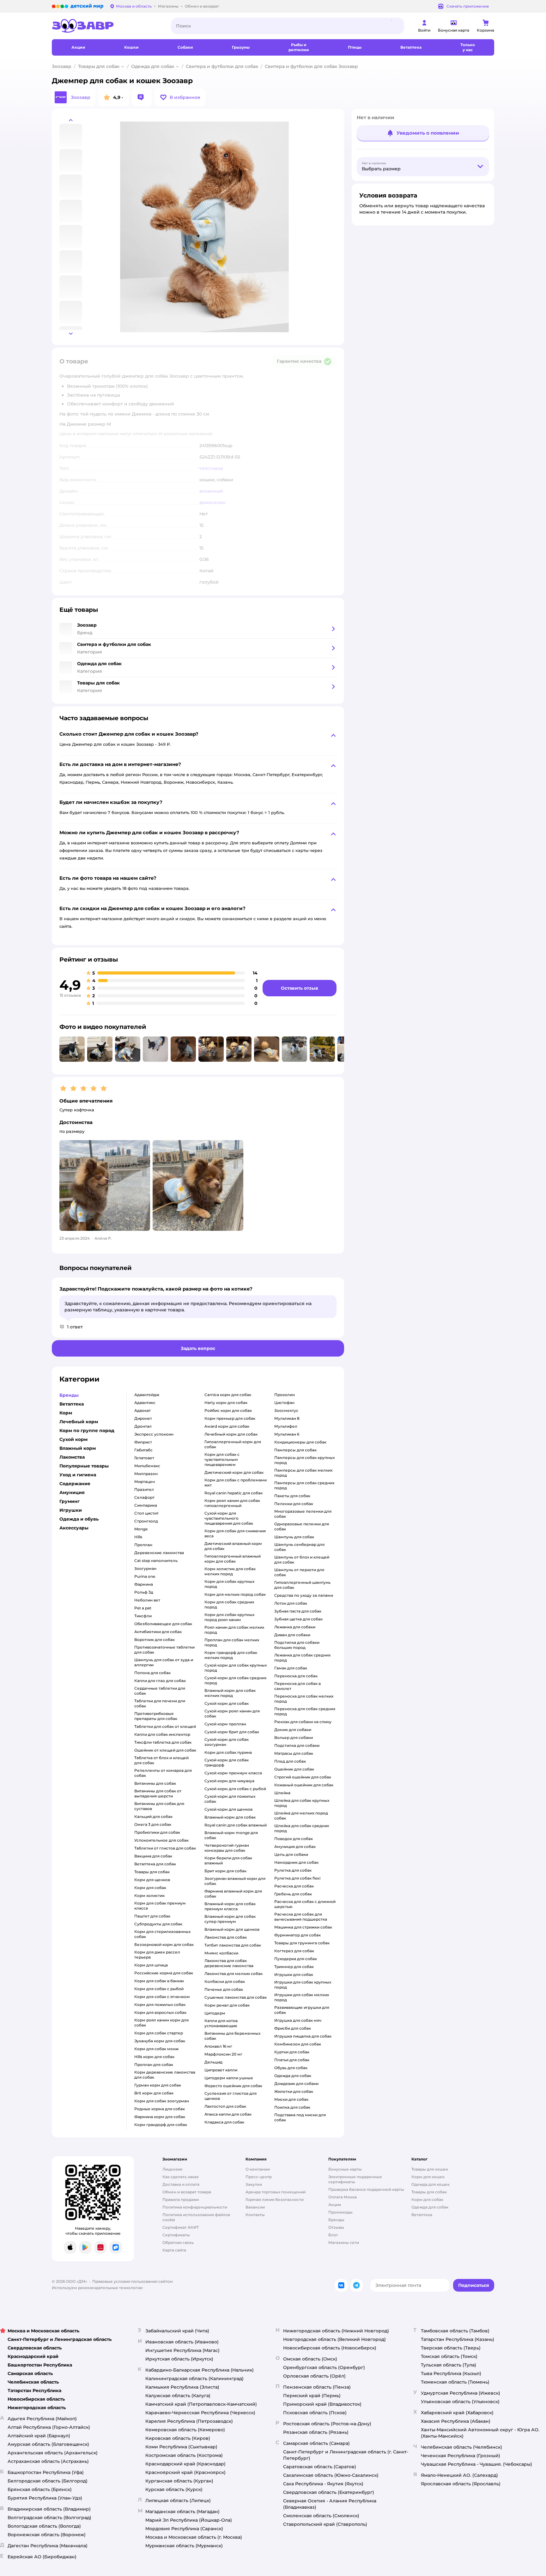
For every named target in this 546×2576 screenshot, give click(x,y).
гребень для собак (293, 1894)
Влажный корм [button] (78, 1448)
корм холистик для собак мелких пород (230, 1571)
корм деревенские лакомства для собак (165, 2075)
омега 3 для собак (153, 1824)
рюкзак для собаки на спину (303, 1722)
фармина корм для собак (160, 2117)
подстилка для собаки (297, 1745)
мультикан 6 (287, 1434)
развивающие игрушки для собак (302, 2010)
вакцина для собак (153, 1856)
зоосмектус (286, 1410)
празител (144, 1489)
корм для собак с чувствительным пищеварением (222, 1459)
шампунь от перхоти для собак (299, 1572)
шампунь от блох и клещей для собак (302, 1560)
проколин (285, 1395)
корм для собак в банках (159, 1981)
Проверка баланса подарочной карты (366, 2189)
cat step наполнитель (156, 1561)
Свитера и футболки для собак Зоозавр (311, 66)
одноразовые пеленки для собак (302, 1526)
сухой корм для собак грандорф (227, 1762)
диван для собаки (292, 1635)
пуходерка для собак (296, 1959)
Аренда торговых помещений (276, 2192)
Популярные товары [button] (84, 1466)
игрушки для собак (294, 1975)
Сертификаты (176, 2235)
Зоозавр (62, 66)
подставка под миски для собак (300, 2117)
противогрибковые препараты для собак (156, 1716)
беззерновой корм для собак (164, 1944)
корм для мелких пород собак (235, 1594)
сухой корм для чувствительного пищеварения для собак (229, 1518)
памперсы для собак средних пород (304, 1485)
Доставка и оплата (181, 2184)
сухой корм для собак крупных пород (236, 1668)
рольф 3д (144, 1592)
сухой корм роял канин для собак (232, 1713)
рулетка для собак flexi (297, 1878)
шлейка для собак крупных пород (302, 1803)
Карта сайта (174, 2250)
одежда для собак (293, 2076)
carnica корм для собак (228, 1395)
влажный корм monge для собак (231, 1835)
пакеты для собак (292, 1496)
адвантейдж (147, 1395)
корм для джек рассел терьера (157, 1955)
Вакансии (255, 2207)
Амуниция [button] (72, 1492)
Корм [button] (66, 1413)
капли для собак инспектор (162, 1734)
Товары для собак (99, 66)
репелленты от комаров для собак (163, 1773)
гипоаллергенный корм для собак (233, 1444)
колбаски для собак (225, 1981)
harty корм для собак (226, 1403)
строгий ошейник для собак (303, 1777)
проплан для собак (154, 2065)
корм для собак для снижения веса (235, 1533)
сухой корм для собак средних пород (235, 1680)
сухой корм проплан (225, 1724)
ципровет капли (221, 2070)
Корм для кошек (428, 2177)
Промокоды (340, 2212)
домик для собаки (293, 1730)
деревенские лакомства (159, 1553)
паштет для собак (152, 1916)
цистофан (284, 1403)
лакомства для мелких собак (234, 1974)
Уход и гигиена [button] (78, 1475)
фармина (144, 1584)
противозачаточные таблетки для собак (164, 1650)
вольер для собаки (294, 1738)
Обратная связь (178, 2242)
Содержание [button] (75, 1484)
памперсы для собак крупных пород (304, 1460)
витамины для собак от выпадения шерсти (158, 1793)
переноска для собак (296, 1676)
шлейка (282, 1793)
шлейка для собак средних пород (302, 1828)
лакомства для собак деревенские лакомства (229, 1963)
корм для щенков (152, 1880)
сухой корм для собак (227, 1703)
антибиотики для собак (158, 1632)
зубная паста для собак (298, 1611)
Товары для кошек (430, 2169)
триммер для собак (294, 1967)
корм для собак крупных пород (229, 1584)
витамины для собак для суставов (159, 1806)
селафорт (144, 1497)
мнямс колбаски (221, 1953)
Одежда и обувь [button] (79, 1519)
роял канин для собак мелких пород (234, 1630)
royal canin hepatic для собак (234, 1493)
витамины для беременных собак (232, 2036)
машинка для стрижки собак (303, 1927)
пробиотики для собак (157, 1832)
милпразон (146, 1474)
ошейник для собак (294, 1769)
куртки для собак (292, 2052)
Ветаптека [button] (72, 1404)
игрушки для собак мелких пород (302, 1997)
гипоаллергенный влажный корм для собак (233, 1559)
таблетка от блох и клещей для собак (161, 1760)
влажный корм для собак (230, 1817)
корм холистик (149, 1896)
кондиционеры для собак (300, 1442)
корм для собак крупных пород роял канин (229, 1617)
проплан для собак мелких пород (232, 1642)
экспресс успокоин (154, 1434)
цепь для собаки (291, 1854)
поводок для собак (294, 1839)
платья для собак (292, 2060)
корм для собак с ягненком (162, 1997)
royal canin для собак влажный (236, 1825)
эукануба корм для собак (160, 2041)
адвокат (143, 1410)
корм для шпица (151, 1965)
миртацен (145, 1482)
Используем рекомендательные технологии (97, 2288)
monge (141, 1529)
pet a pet (143, 1608)
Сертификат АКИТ (181, 2227)
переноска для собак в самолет (297, 1686)
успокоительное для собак (161, 1840)
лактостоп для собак (225, 2106)
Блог (333, 2235)
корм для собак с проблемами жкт (236, 1482)
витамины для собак (155, 1783)
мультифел (286, 1426)
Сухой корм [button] (73, 1439)
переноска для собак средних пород (305, 1711)
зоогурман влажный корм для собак (235, 1881)
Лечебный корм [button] (79, 1422)
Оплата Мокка (343, 2197)
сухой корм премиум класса (233, 1773)
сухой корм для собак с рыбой (235, 1789)
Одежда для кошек (431, 2184)
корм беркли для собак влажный (228, 1860)
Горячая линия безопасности (275, 2199)
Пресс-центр (259, 2177)
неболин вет (147, 1600)
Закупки (254, 2184)
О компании (258, 2169)
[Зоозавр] (106, 26)
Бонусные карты (345, 2169)
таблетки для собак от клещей (165, 1726)
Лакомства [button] (72, 1457)
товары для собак (152, 1872)
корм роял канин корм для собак (161, 2023)
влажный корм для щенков (232, 1929)
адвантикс (145, 1403)
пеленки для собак (294, 1504)
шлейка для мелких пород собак (301, 1816)
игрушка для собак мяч (298, 2020)
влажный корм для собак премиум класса (230, 1906)
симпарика (146, 1505)
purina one (145, 1576)
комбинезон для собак (298, 2044)
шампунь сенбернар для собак (299, 1547)
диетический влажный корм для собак (233, 1546)
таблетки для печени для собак (160, 1703)
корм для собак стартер (159, 2033)
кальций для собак (153, 1817)
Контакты (255, 2215)
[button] (180, 97)
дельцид (213, 2062)
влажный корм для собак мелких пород (230, 1693)
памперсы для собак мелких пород (303, 1473)
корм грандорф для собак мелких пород (231, 1655)
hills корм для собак (154, 2057)
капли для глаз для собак (160, 1681)
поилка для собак (292, 2107)
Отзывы (336, 2227)
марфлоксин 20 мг (223, 2054)
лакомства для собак (226, 1937)
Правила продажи (181, 2199)
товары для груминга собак (302, 1943)
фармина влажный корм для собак (233, 1894)
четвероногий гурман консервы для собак (227, 1848)
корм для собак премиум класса (160, 1906)
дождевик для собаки (296, 2084)
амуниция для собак (295, 1847)
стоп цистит (146, 1513)
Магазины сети (344, 2242)
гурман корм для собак (158, 2085)
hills (138, 1537)
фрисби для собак (293, 2028)
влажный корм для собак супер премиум (230, 1919)
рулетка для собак (293, 1870)
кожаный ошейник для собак (304, 1785)
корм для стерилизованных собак (162, 1934)
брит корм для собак (225, 1871)
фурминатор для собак (297, 1935)
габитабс (143, 1450)
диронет (143, 1418)
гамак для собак (291, 1668)
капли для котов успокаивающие (221, 2023)
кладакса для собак (224, 2122)
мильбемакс (147, 1466)
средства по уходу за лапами (304, 1595)
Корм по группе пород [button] (87, 1431)
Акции (335, 2205)
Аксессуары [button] (74, 1528)
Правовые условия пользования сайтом (133, 2281)
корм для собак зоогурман (162, 2101)
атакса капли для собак (228, 2114)
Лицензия (172, 2169)
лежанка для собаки (295, 1627)
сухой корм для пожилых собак (230, 1799)
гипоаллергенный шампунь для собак (302, 1585)
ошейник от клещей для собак (165, 1750)
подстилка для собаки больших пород (297, 1645)
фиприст (143, 1442)
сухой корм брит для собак (232, 1732)
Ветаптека (422, 2215)
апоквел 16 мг (218, 2046)
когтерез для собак (294, 1951)
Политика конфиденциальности (195, 2207)
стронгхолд (146, 1521)
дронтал (143, 1426)
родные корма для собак (160, 2109)
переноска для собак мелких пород (304, 1699)
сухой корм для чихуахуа (229, 1781)
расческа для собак (294, 1886)
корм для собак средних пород (229, 1604)
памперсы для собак (295, 1450)
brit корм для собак (154, 2093)
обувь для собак (291, 2068)
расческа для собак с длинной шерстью (305, 1904)
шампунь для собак (294, 1537)
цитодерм (215, 2013)
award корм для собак (227, 1426)
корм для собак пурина (228, 1752)
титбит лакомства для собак (233, 1945)
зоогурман (145, 1568)
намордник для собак (296, 1862)
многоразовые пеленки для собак (303, 1514)
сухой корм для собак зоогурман (227, 1742)
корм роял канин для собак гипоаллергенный (232, 1503)
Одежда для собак (153, 66)
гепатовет (144, 1458)
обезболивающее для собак (163, 1624)
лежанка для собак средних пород (302, 1658)
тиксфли (143, 1616)
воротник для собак (155, 1640)
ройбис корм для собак (228, 1410)
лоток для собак (291, 1603)
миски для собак (291, 2099)
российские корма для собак (164, 1973)
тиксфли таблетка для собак (163, 1742)
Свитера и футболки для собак (222, 66)
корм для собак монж (156, 2049)
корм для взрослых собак (160, 2012)
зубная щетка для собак (298, 1619)
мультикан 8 (287, 1418)
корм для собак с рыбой (159, 1989)
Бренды (336, 2220)
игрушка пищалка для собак (303, 2036)
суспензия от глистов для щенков (231, 2096)
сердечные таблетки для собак (160, 1691)
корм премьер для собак (230, 1418)
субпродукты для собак (158, 1924)
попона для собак (152, 1673)
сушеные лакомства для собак (236, 1997)
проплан (143, 1545)
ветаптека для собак (155, 1864)
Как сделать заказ (181, 2177)
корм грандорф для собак (161, 2125)
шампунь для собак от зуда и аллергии (164, 1662)
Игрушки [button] (71, 1510)
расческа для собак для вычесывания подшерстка (301, 1917)
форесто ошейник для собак (233, 2086)
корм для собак (150, 1888)
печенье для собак (224, 1989)
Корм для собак (427, 2199)
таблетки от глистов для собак (165, 1848)
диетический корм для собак (234, 1472)
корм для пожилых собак (160, 2005)
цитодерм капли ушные (229, 2078)
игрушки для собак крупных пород (303, 1985)
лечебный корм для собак (231, 1434)
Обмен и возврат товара (187, 2192)
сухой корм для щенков (228, 1809)
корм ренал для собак (227, 2005)
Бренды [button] (69, 1395)
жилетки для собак (294, 2091)
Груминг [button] (70, 1501)
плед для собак (290, 1761)
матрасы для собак (294, 1753)
